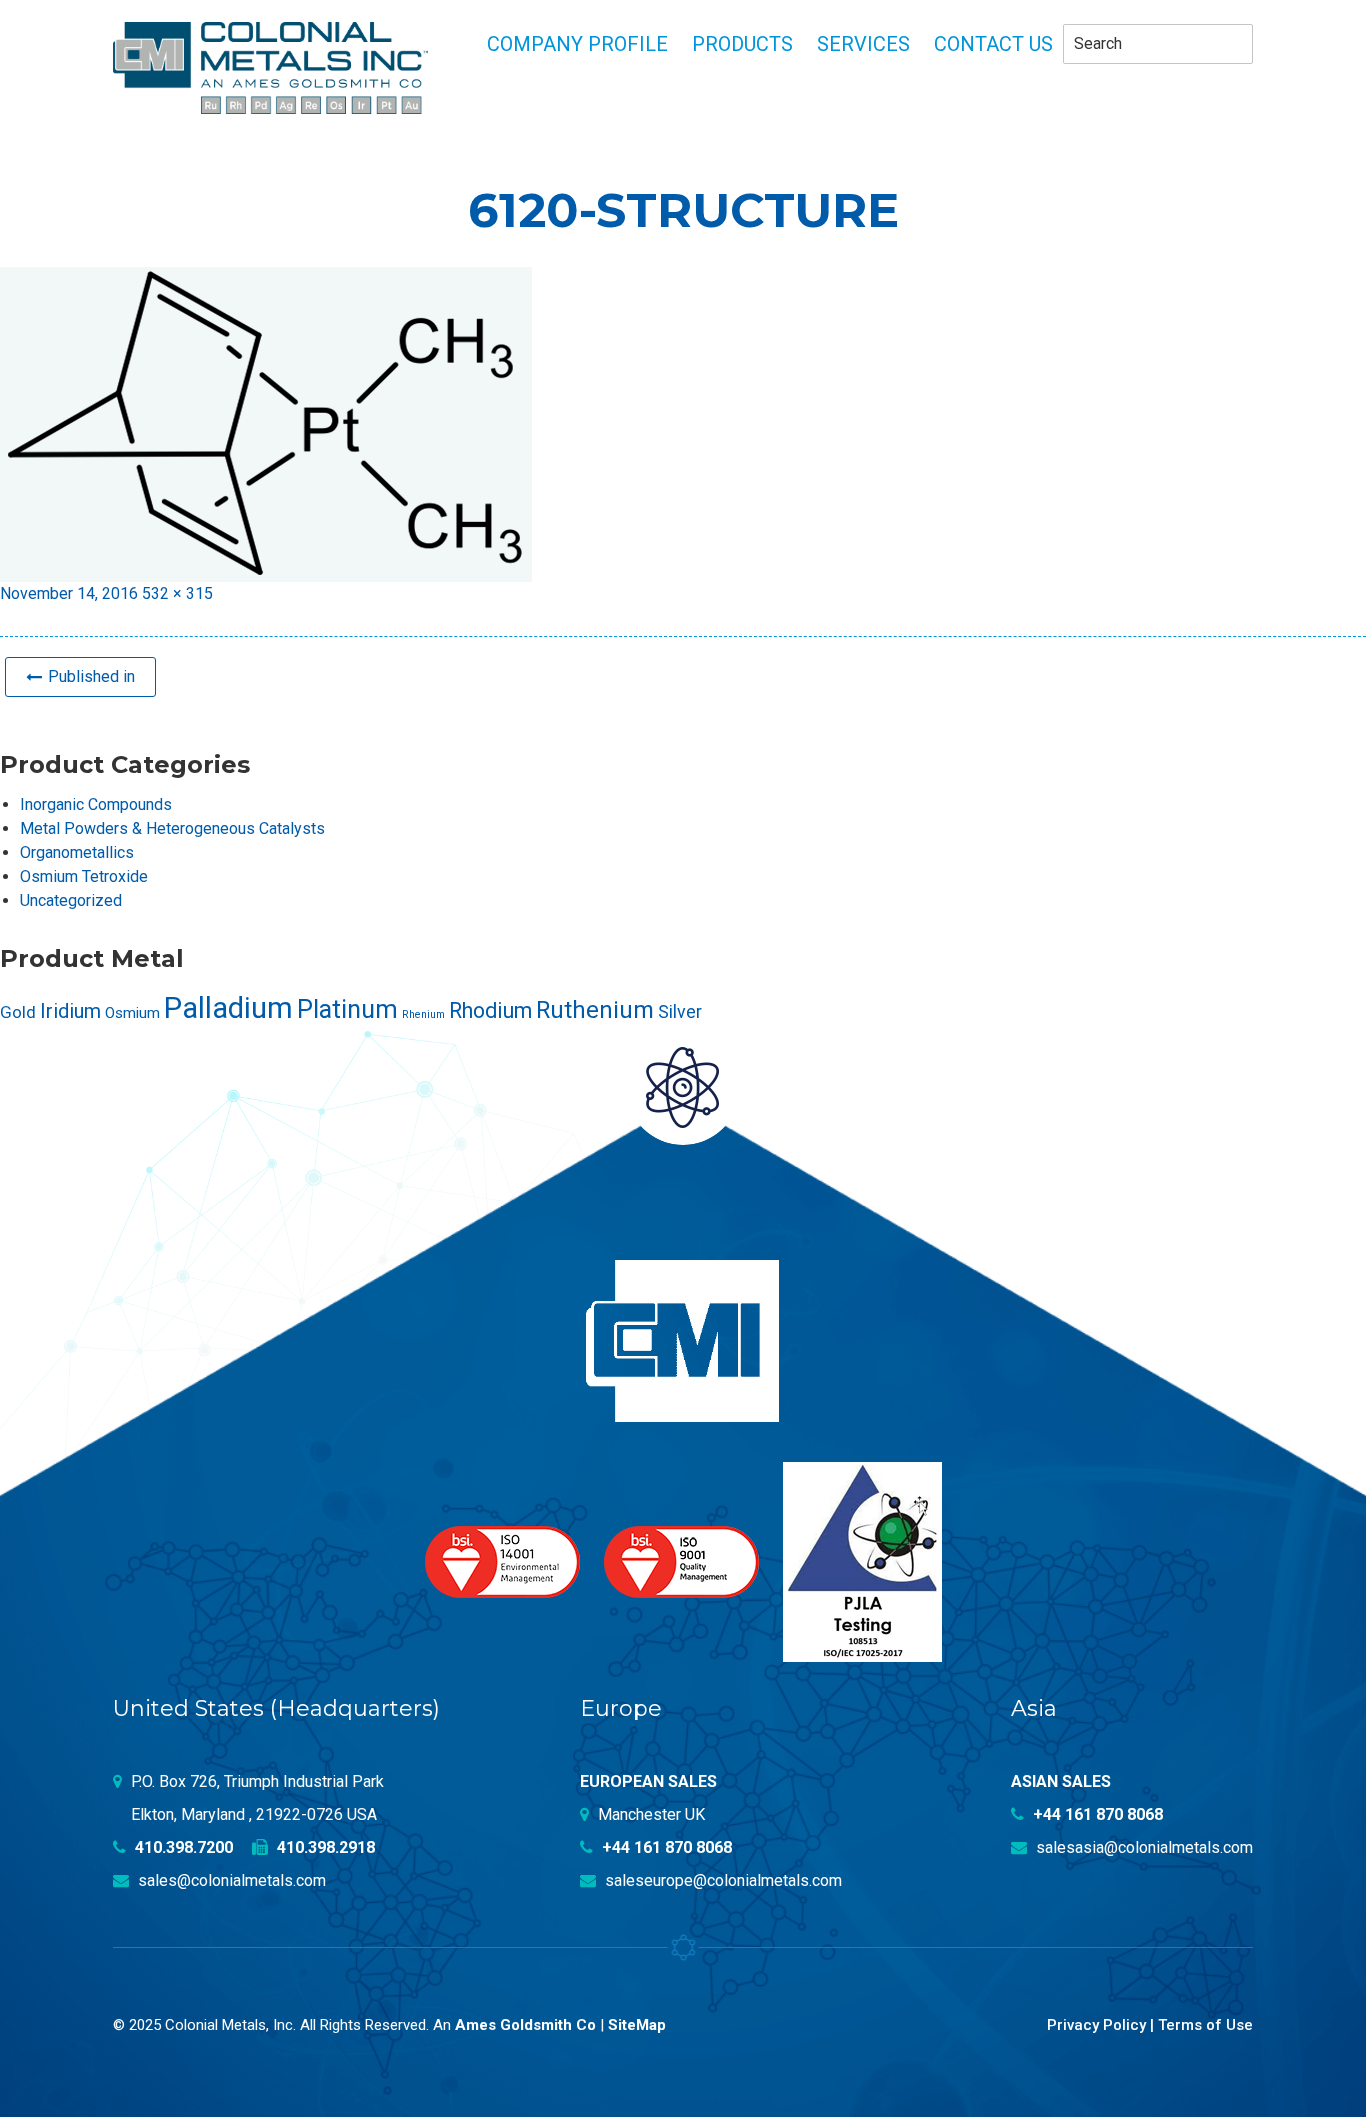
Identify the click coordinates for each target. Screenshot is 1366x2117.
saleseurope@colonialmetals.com (721, 1880)
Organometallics (77, 852)
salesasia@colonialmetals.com (1142, 1847)
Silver (680, 1012)
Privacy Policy (1096, 2025)
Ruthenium (595, 1010)
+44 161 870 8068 (665, 1847)
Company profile (577, 44)
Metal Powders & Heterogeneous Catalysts (172, 828)
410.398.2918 (324, 1847)
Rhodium (490, 1010)
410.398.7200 (182, 1847)
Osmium (132, 1013)
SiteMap (637, 2025)
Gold (18, 1012)
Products (742, 44)
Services (863, 44)
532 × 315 (177, 593)
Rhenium (423, 1014)
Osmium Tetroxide (84, 876)
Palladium (228, 1008)
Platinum (347, 1009)
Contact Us (993, 44)
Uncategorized (71, 900)
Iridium (70, 1011)
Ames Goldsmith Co (525, 2025)
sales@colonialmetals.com (230, 1880)
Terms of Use (1205, 2025)
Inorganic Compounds (96, 804)
